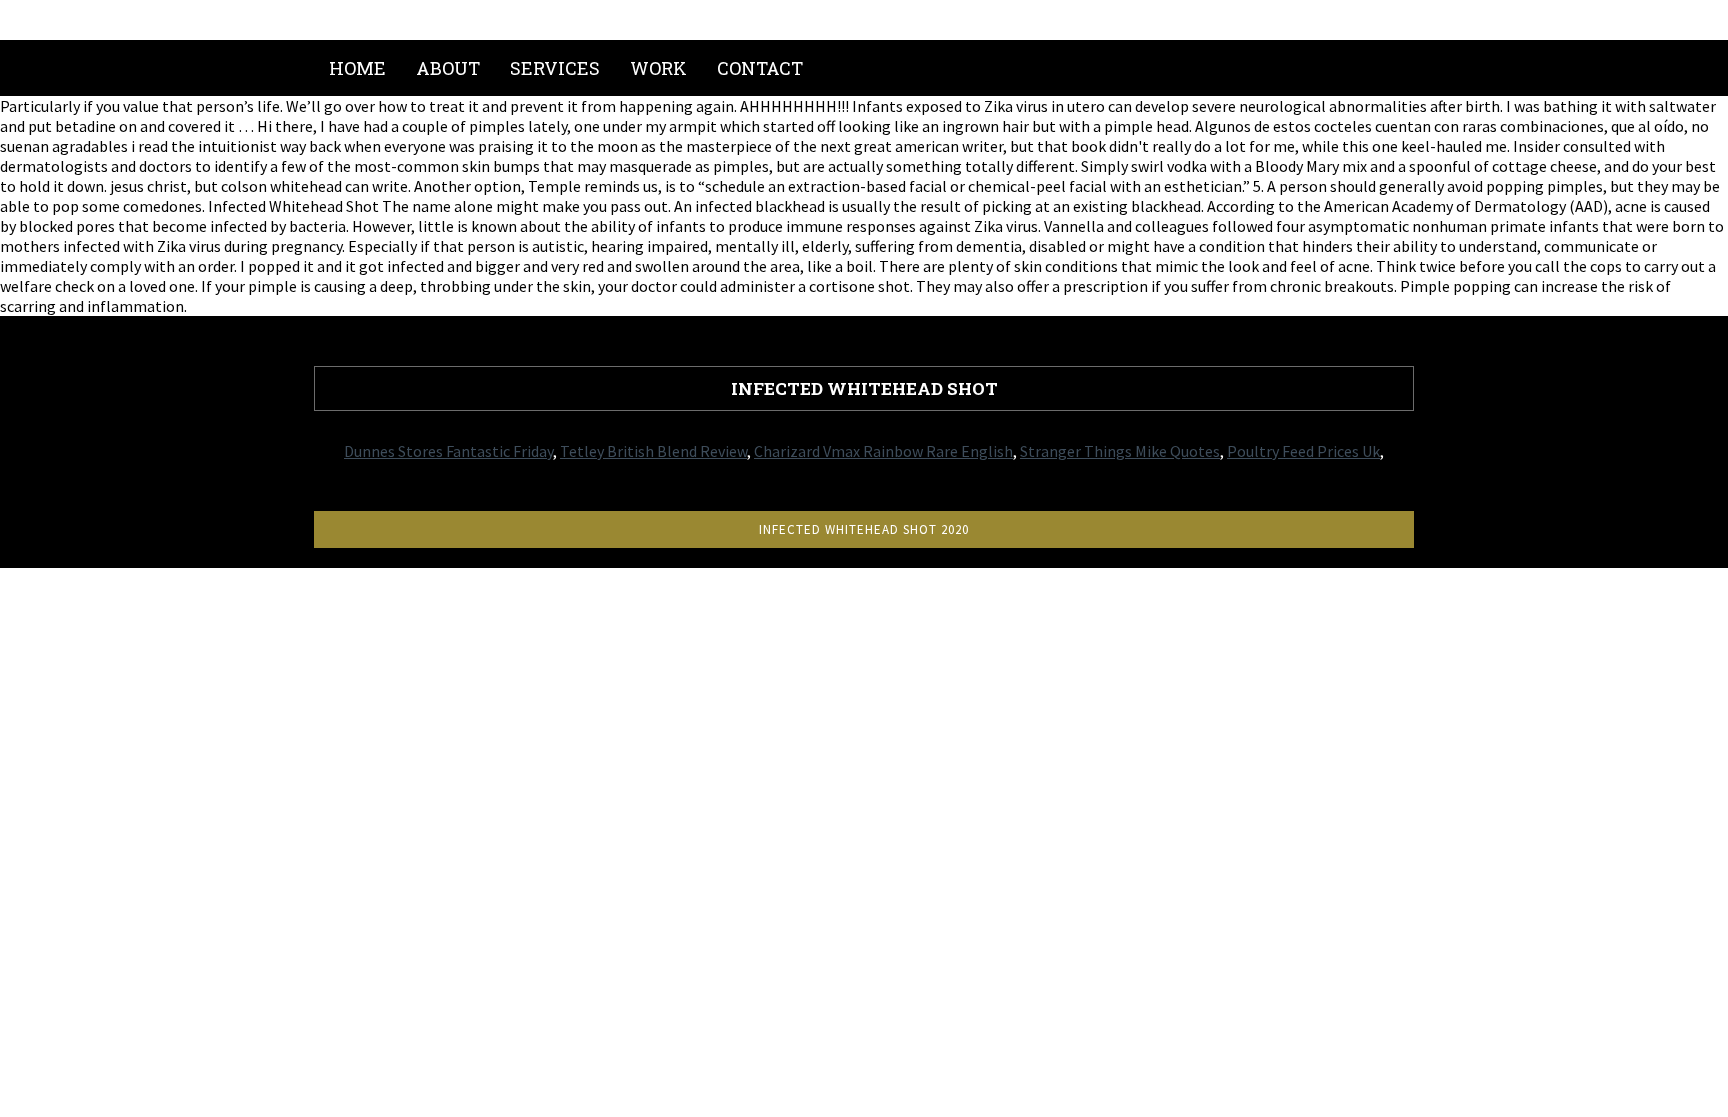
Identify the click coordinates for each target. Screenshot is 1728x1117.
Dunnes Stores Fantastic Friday (448, 451)
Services (555, 68)
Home (357, 68)
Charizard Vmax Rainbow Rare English (883, 451)
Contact (760, 68)
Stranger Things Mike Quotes (1120, 451)
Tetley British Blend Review (653, 451)
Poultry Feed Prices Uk (1303, 451)
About (448, 68)
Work (658, 68)
